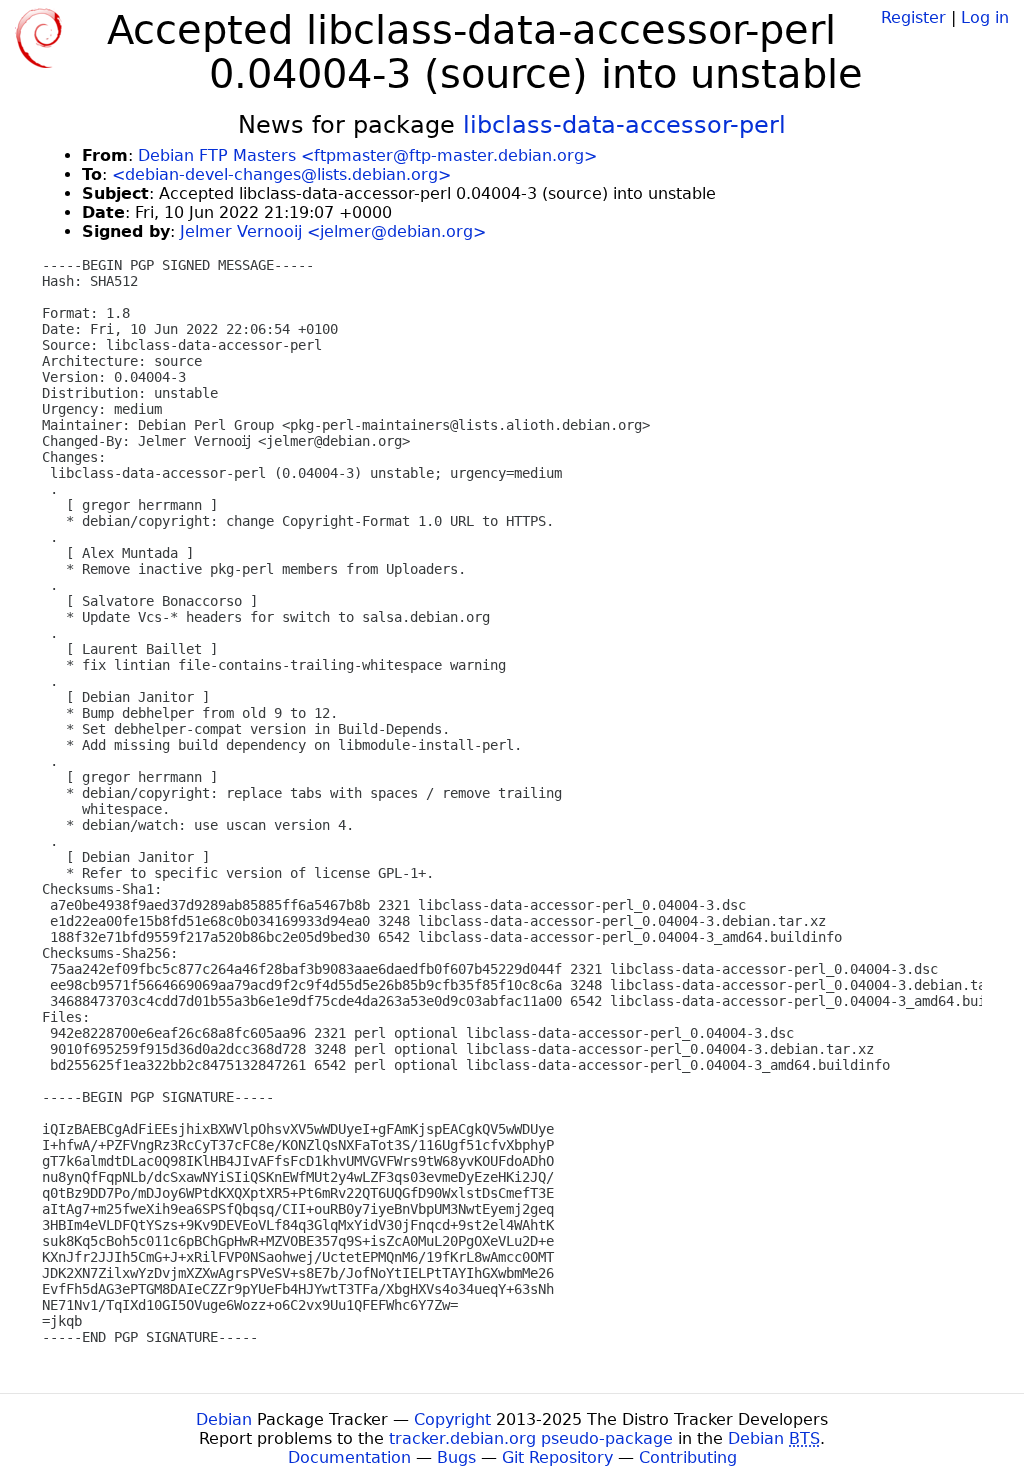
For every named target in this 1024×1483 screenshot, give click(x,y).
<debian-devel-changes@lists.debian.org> (281, 174)
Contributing (688, 1457)
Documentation (349, 1457)
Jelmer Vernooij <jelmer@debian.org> (333, 231)
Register (913, 17)
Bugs (456, 1457)
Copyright (452, 1419)
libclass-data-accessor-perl (624, 125)
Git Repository (557, 1457)
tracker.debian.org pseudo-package (531, 1438)
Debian (224, 1419)
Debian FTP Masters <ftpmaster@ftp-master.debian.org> (367, 155)
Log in (985, 17)
